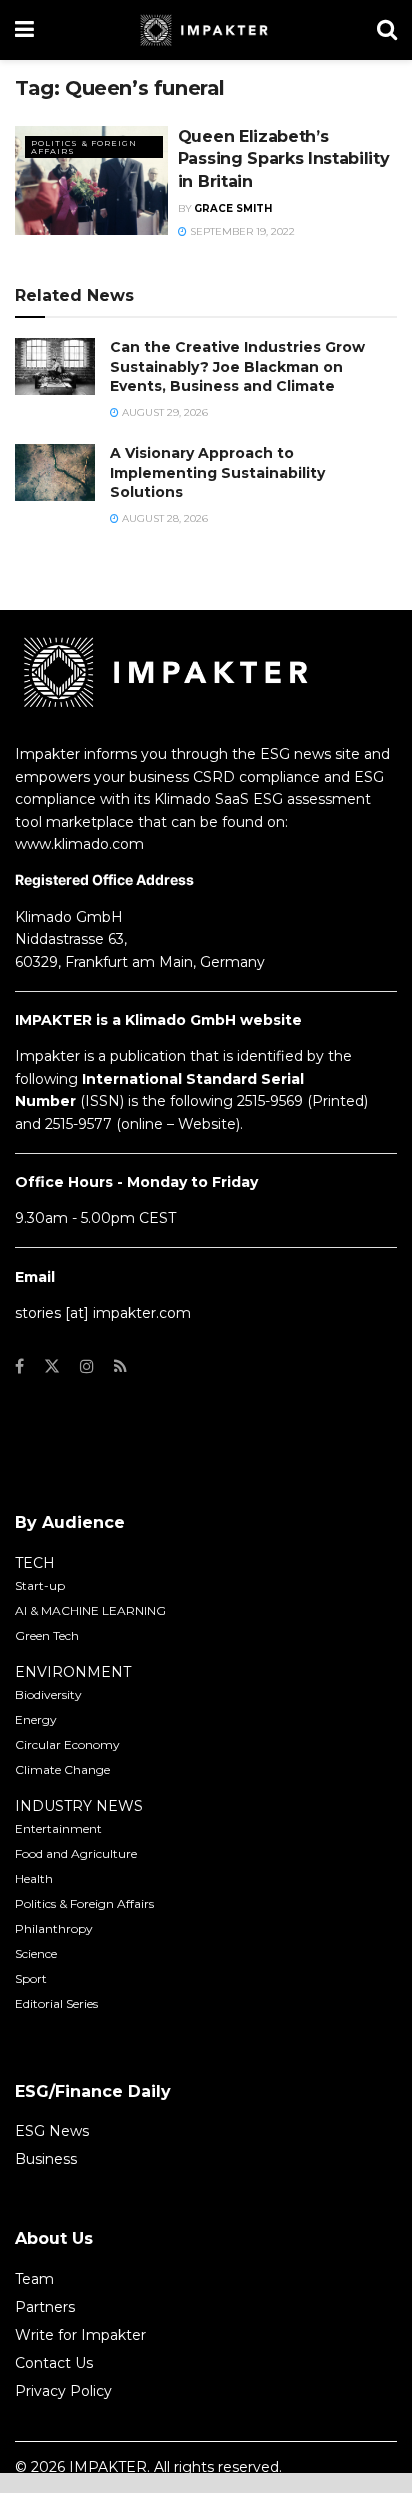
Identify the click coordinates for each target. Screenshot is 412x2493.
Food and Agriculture (76, 1853)
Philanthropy (54, 1928)
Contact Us (54, 2363)
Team (34, 2279)
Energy (36, 1719)
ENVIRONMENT (73, 1672)
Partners (45, 2307)
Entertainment (58, 1828)
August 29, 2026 (163, 412)
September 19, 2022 (241, 231)
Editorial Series (56, 2003)
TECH (35, 1563)
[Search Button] (387, 30)
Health (34, 1878)
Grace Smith (233, 208)
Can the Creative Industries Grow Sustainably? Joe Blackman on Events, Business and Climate (237, 366)
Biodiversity (48, 1694)
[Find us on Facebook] (19, 1366)
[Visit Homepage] (205, 30)
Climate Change (62, 1769)
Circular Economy (67, 1744)
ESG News (52, 2131)
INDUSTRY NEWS (79, 1806)
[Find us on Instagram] (87, 1366)
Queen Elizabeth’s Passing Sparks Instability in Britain (284, 159)
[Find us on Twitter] (52, 1366)
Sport (31, 1978)
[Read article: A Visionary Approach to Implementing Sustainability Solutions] (55, 472)
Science (36, 1953)
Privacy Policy (63, 2391)
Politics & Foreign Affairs (84, 147)
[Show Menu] (24, 30)
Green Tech (47, 1635)
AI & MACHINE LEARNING (90, 1610)
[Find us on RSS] (120, 1366)
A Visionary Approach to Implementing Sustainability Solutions (217, 472)
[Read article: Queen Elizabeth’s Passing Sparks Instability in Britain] (91, 180)
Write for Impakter (80, 2335)
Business (46, 2159)
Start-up (40, 1585)
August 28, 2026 (163, 518)
